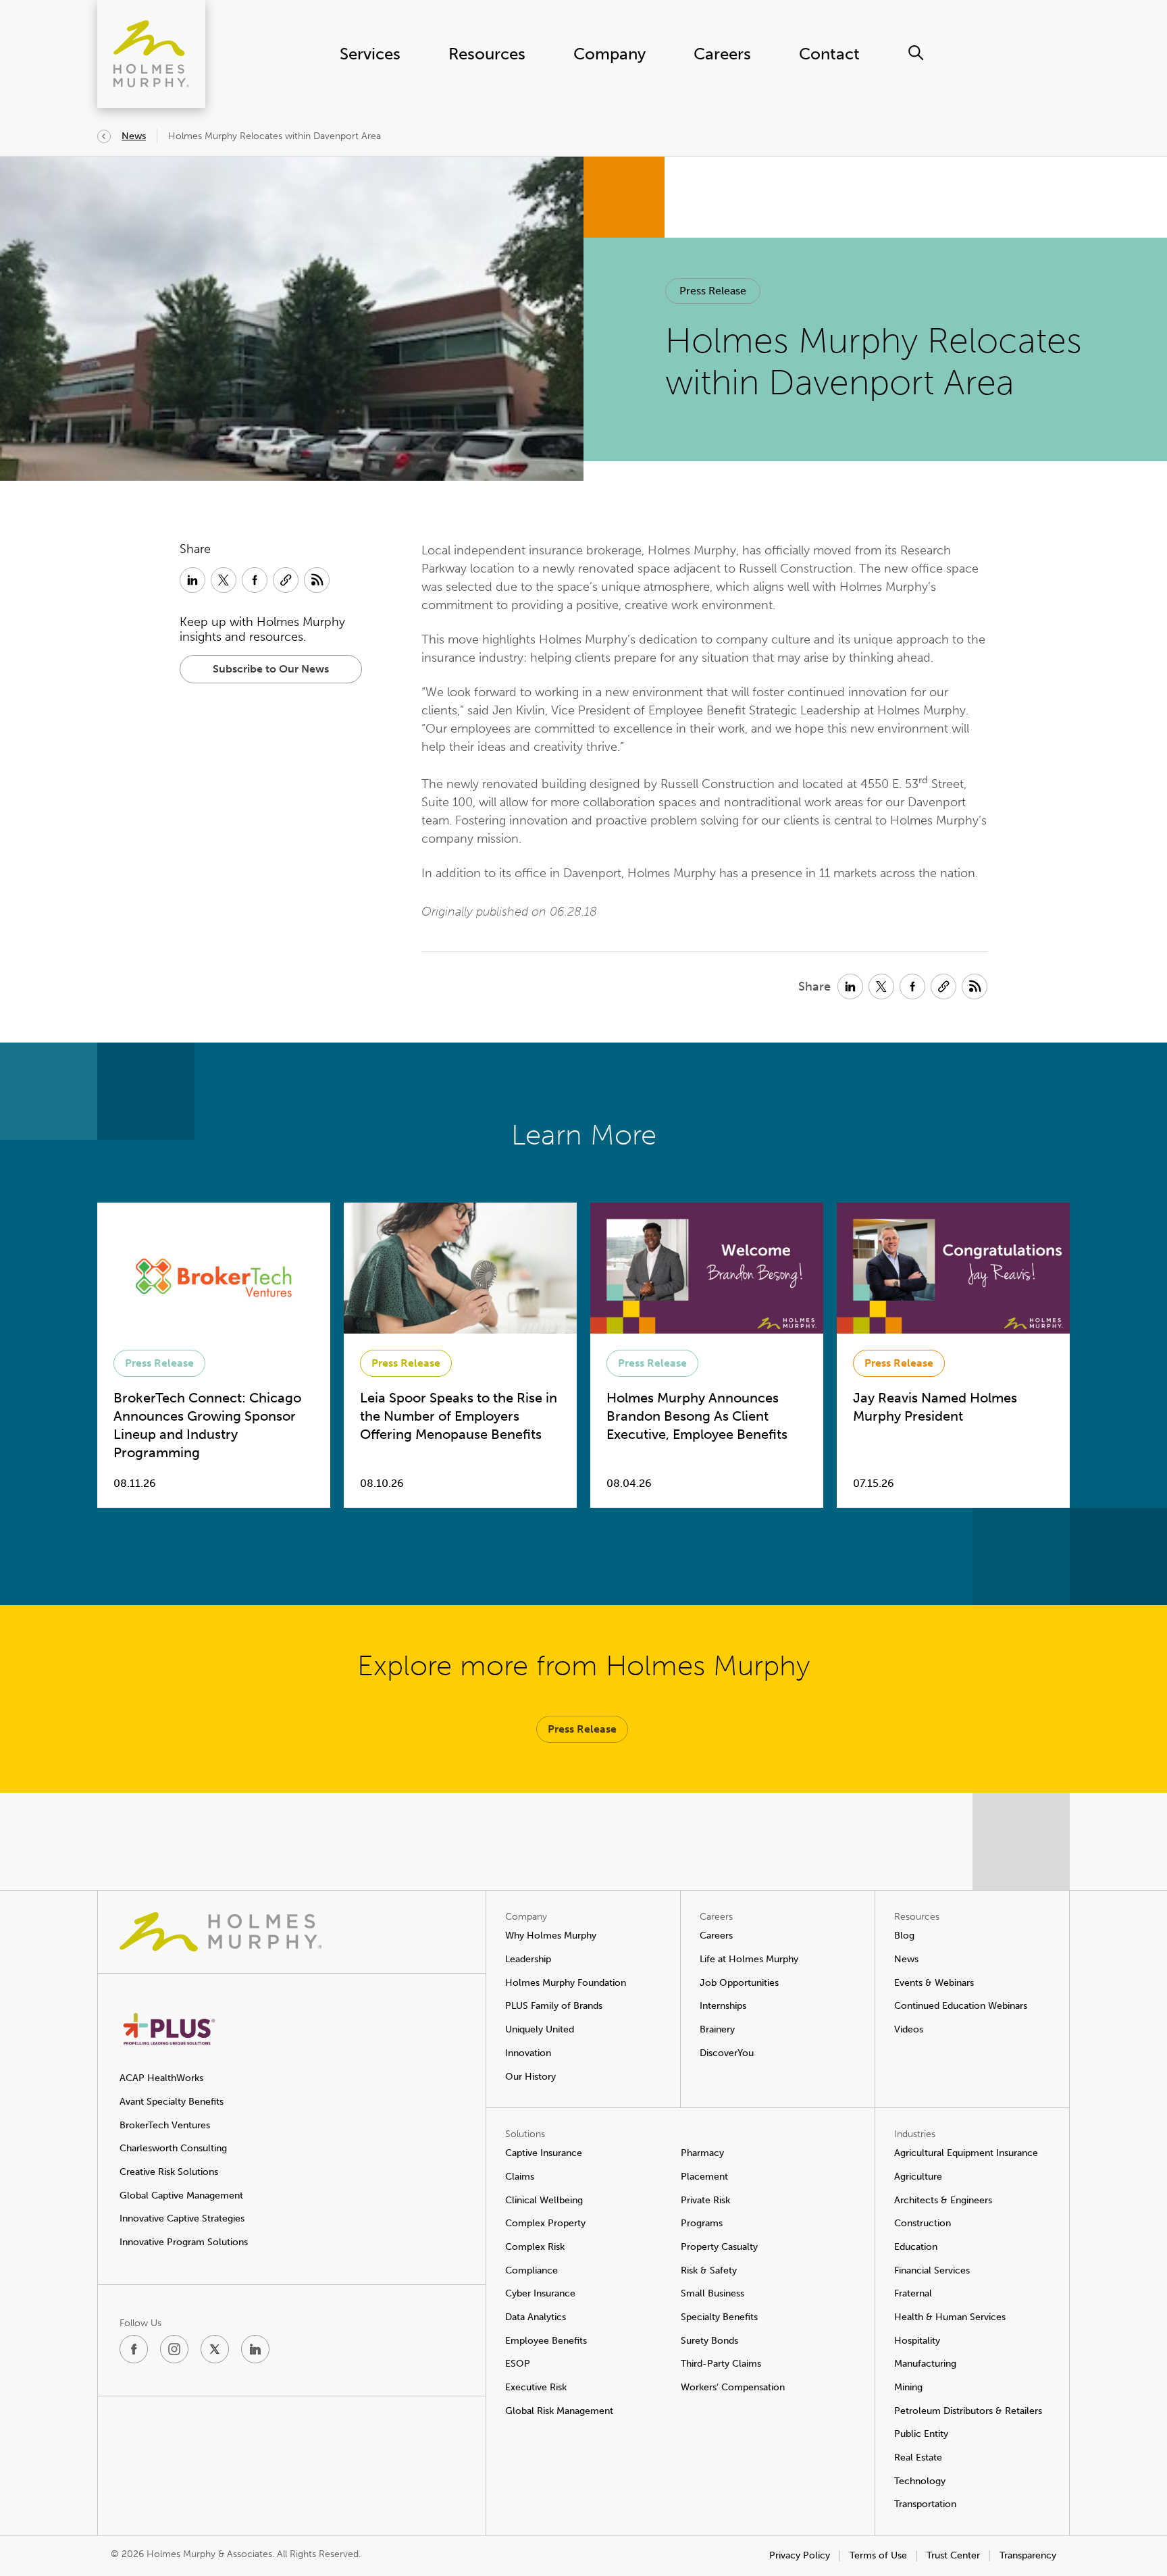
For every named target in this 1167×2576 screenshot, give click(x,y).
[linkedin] (255, 2349)
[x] (215, 2349)
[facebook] (134, 2349)
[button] (713, 291)
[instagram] (174, 2349)
